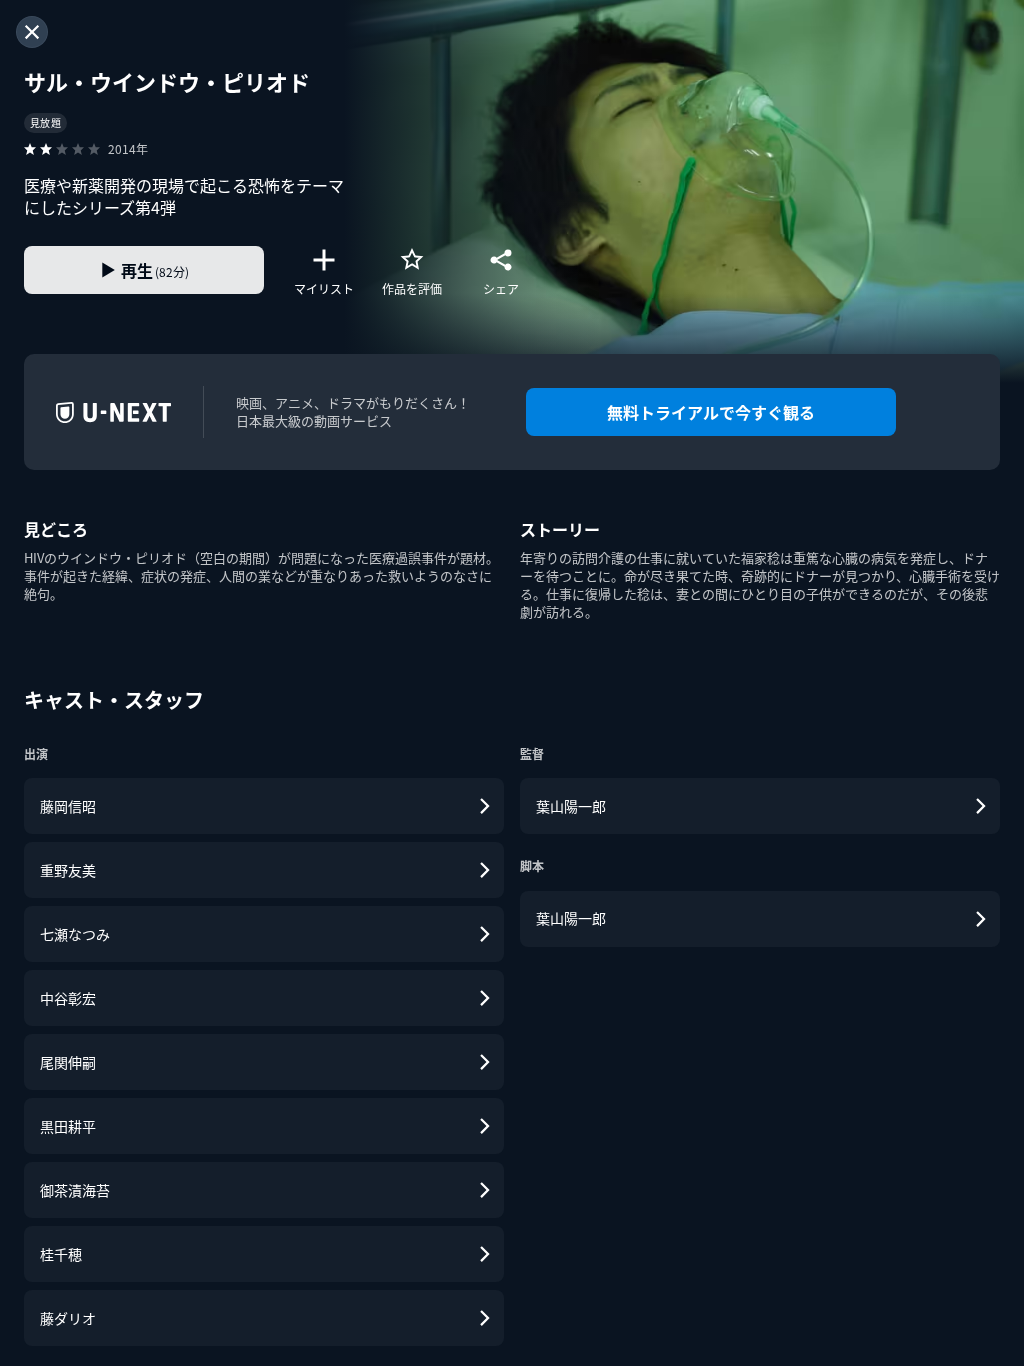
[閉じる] (32, 32)
